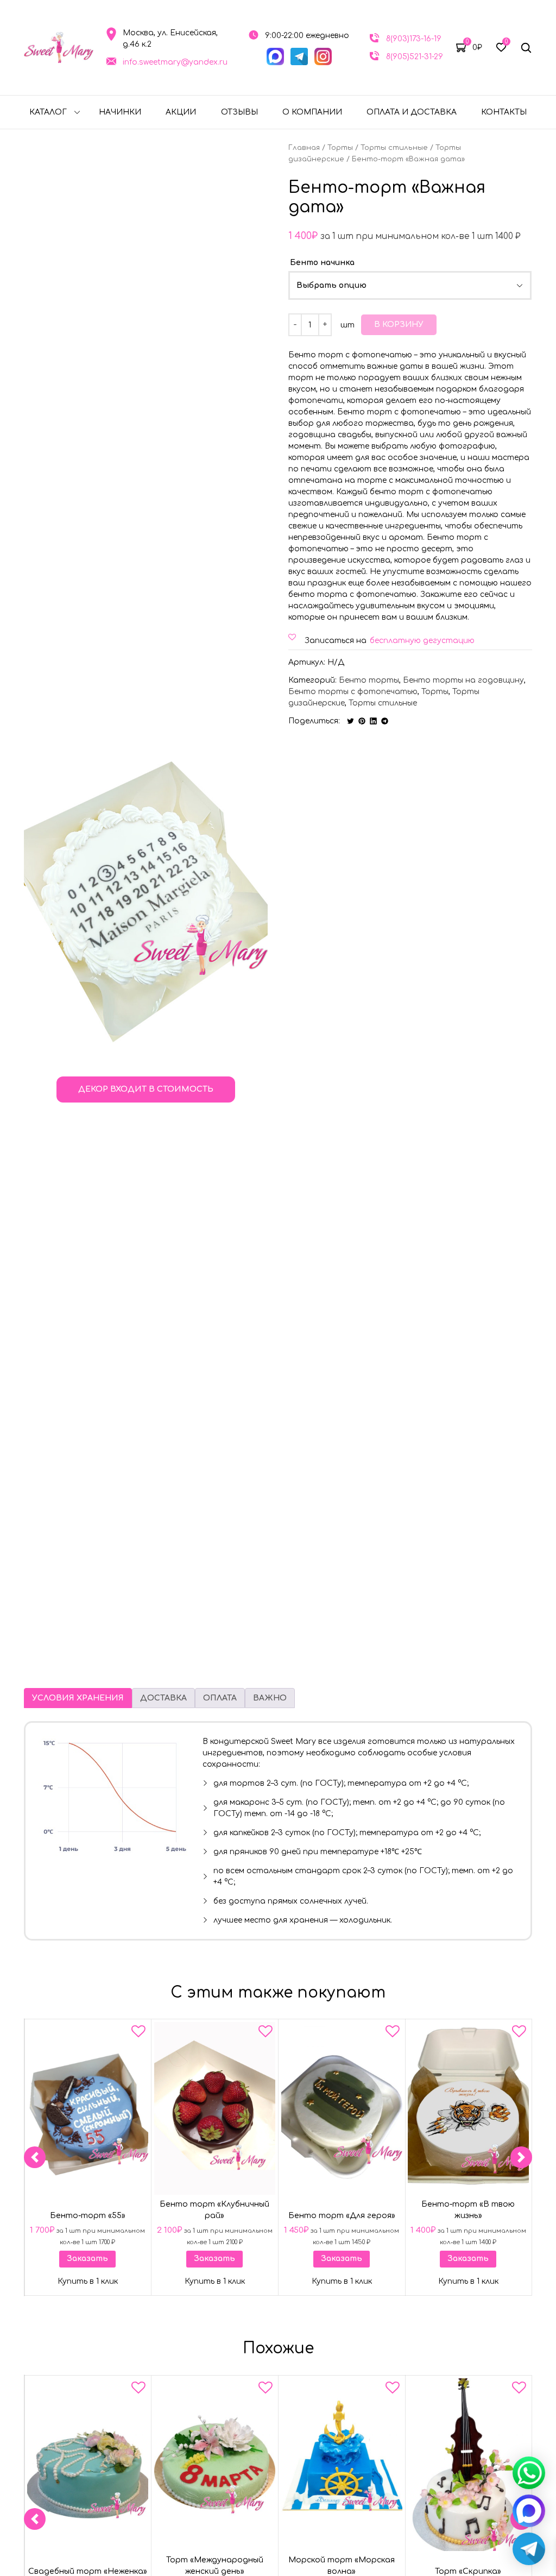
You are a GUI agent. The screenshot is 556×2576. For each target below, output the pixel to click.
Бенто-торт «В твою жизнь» (469, 2210)
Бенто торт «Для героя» (341, 2216)
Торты (340, 148)
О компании (312, 112)
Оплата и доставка (412, 112)
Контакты (504, 112)
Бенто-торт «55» (88, 2216)
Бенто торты (369, 680)
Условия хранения (78, 1698)
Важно (270, 1698)
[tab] (78, 1698)
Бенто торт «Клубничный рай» (214, 2210)
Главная (304, 148)
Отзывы (239, 112)
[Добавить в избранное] (138, 2033)
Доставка (163, 1698)
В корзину (399, 325)
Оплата (220, 1698)
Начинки (120, 112)
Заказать (87, 2259)
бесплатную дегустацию (422, 641)
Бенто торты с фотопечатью (353, 692)
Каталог (48, 112)
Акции (181, 112)
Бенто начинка (322, 263)
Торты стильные (394, 148)
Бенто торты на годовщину (463, 680)
